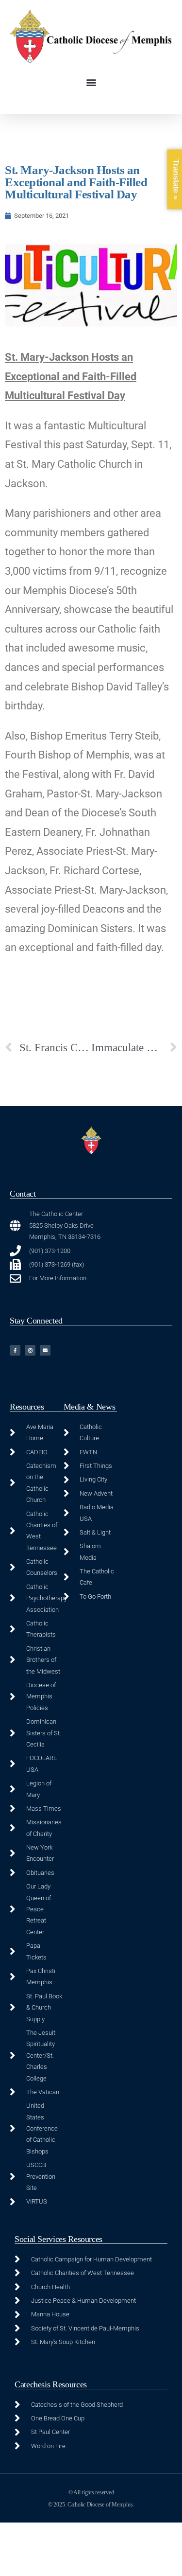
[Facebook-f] (15, 1350)
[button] (91, 82)
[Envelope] (45, 1350)
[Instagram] (30, 1350)
